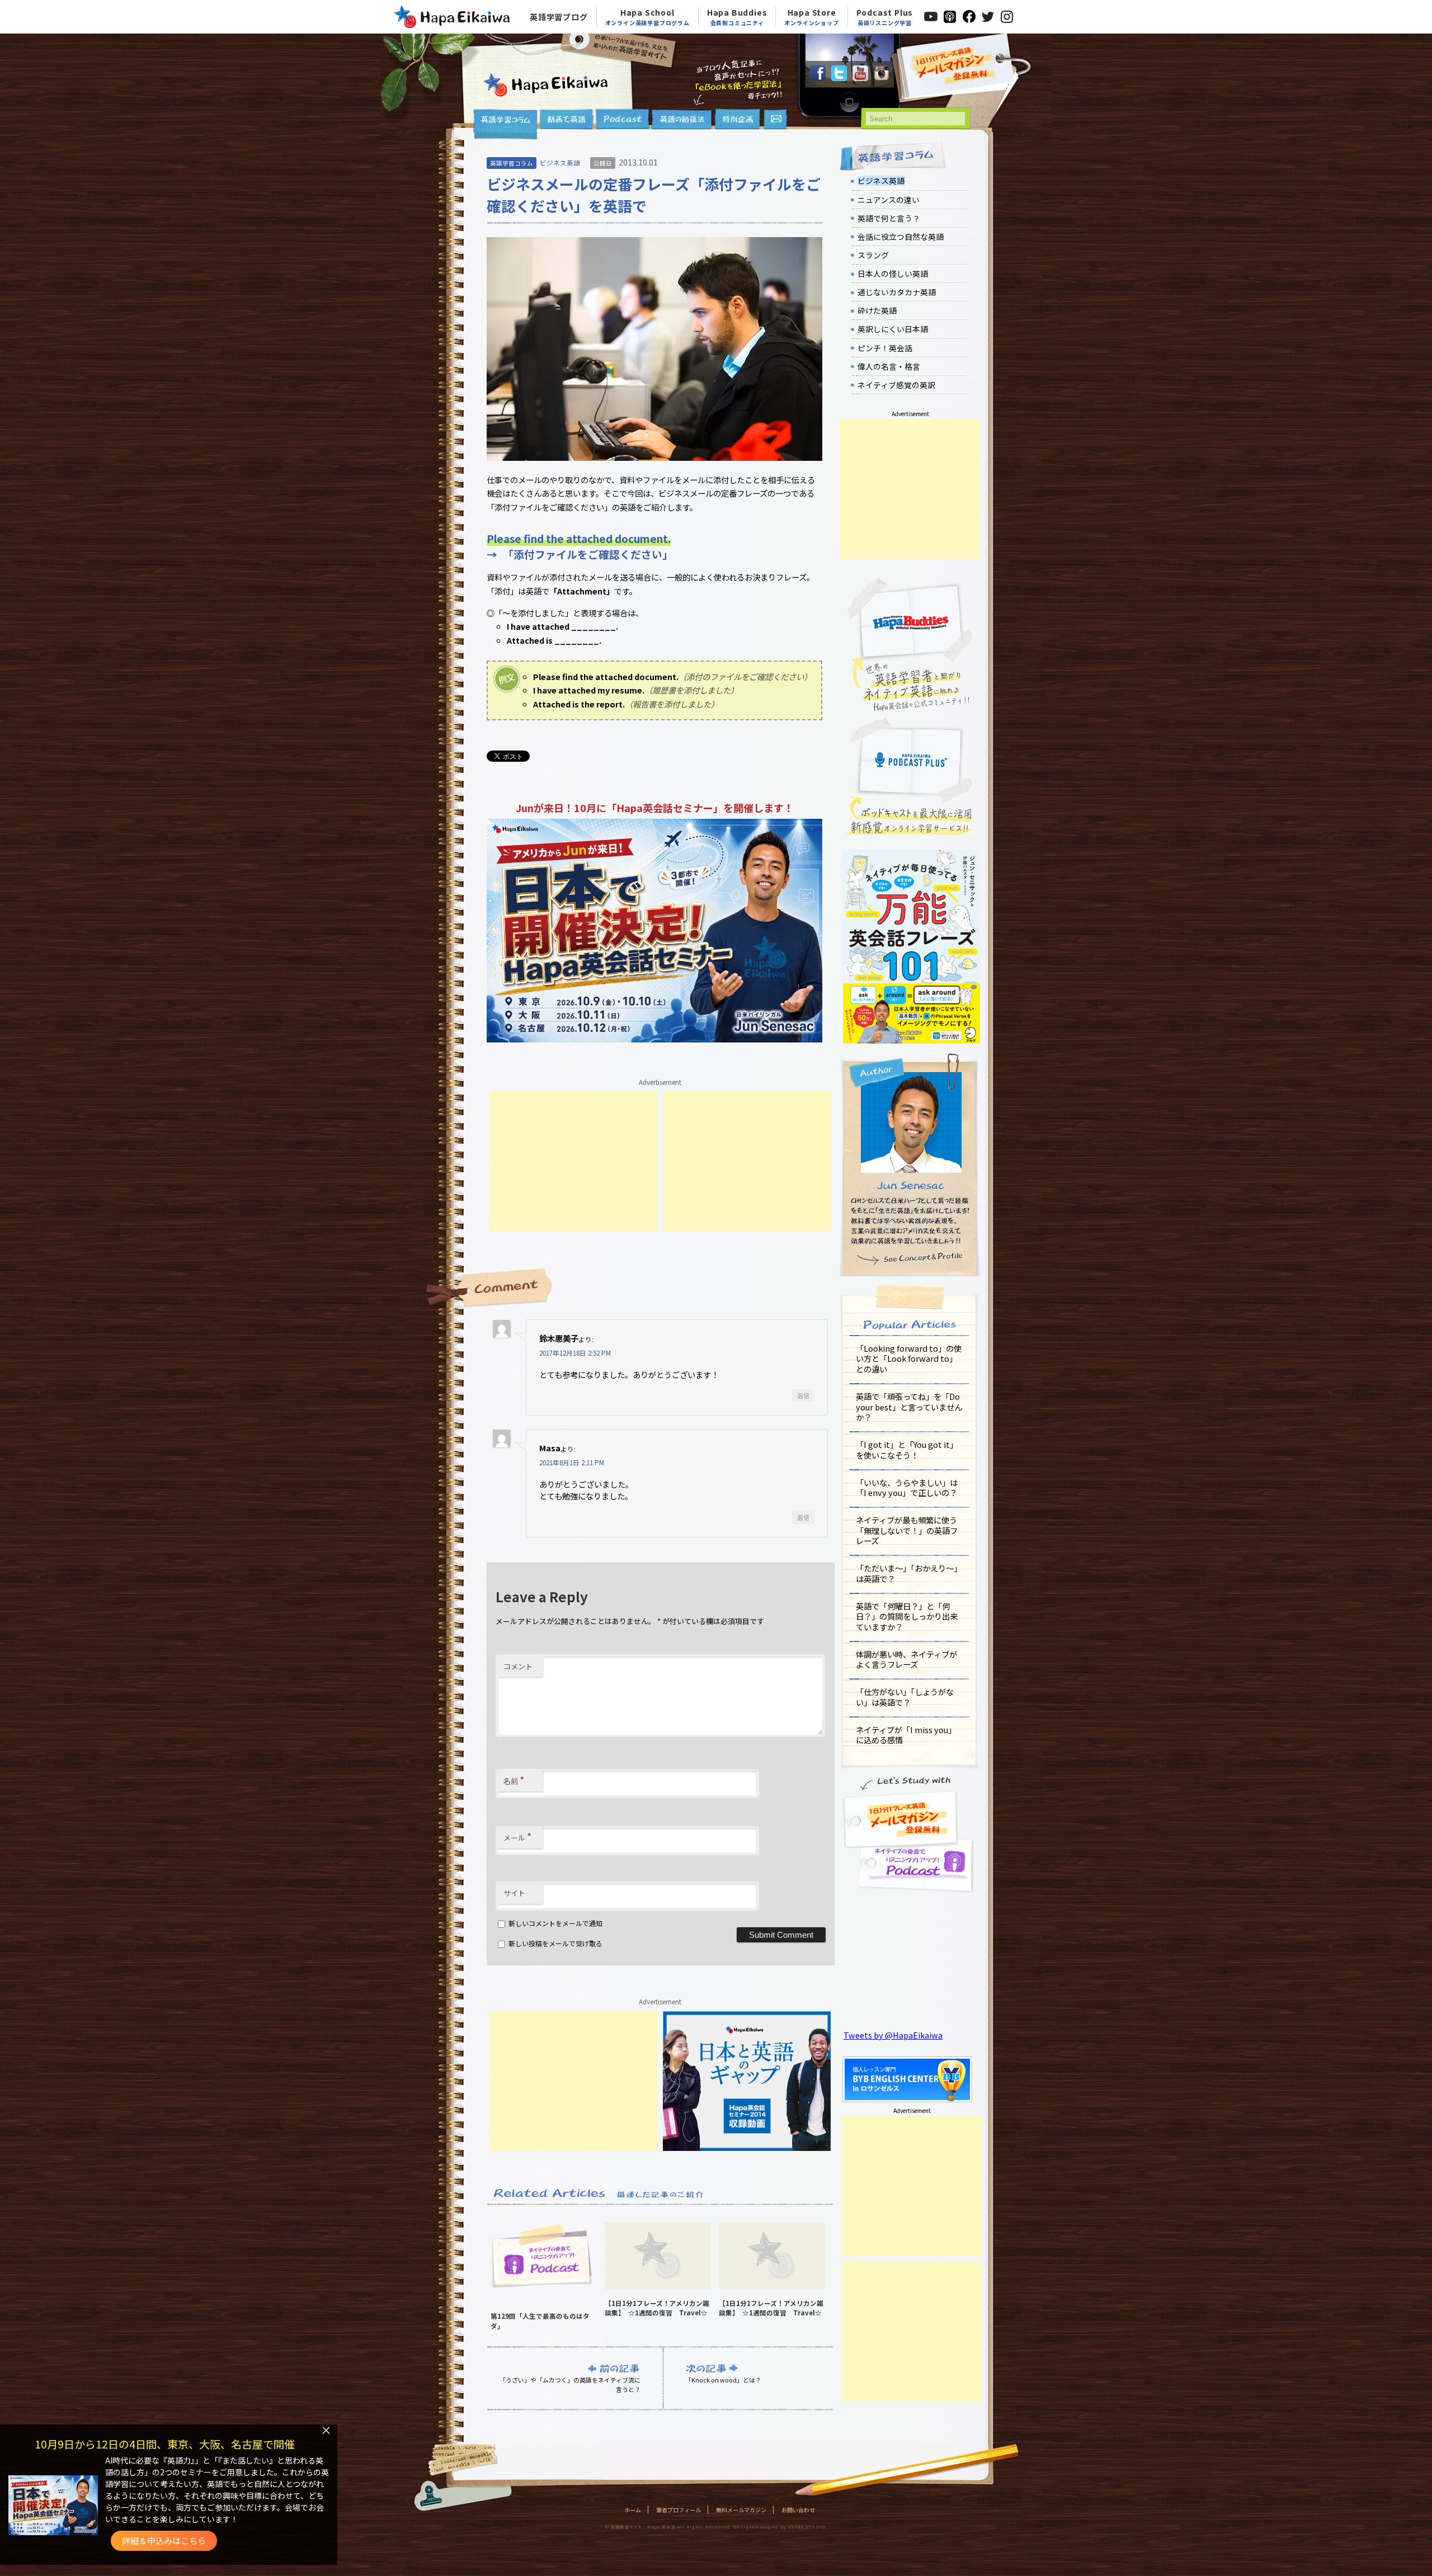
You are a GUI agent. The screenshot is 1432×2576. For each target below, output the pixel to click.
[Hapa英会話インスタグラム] (882, 77)
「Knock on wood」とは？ (723, 2380)
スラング (873, 255)
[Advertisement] (573, 1162)
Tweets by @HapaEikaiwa (893, 2035)
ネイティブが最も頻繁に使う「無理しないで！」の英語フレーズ (907, 1530)
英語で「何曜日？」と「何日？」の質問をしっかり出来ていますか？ (907, 1616)
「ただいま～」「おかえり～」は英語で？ (909, 1573)
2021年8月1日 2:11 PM (572, 1462)
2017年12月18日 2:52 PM (575, 1353)
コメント (518, 1666)
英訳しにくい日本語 (893, 329)
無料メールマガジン (741, 2510)
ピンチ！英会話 (885, 348)
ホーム (633, 2510)
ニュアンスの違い (889, 200)
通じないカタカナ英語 (897, 292)
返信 (803, 1395)
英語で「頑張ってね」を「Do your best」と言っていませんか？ (909, 1407)
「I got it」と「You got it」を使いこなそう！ (907, 1450)
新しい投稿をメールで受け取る (555, 1943)
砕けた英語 (877, 310)
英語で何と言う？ (889, 218)
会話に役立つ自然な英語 (901, 237)
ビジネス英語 (560, 163)
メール (517, 1836)
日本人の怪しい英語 (893, 273)
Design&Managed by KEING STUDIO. (780, 2527)
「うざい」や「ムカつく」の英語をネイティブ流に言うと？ (570, 2384)
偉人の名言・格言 (889, 366)
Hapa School (647, 17)
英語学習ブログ (559, 17)
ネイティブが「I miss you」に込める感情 (906, 1735)
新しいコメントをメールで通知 (555, 1923)
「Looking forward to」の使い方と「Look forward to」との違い (909, 1358)
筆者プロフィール (679, 2510)
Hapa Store (811, 17)
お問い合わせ (798, 2510)
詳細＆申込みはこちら (164, 2540)
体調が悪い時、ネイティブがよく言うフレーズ (906, 1659)
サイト (514, 1893)
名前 (514, 1780)
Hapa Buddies (737, 17)
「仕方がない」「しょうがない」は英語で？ (905, 1697)
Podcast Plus (885, 17)
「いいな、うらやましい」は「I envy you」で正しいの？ (907, 1488)
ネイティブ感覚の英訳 (896, 385)
